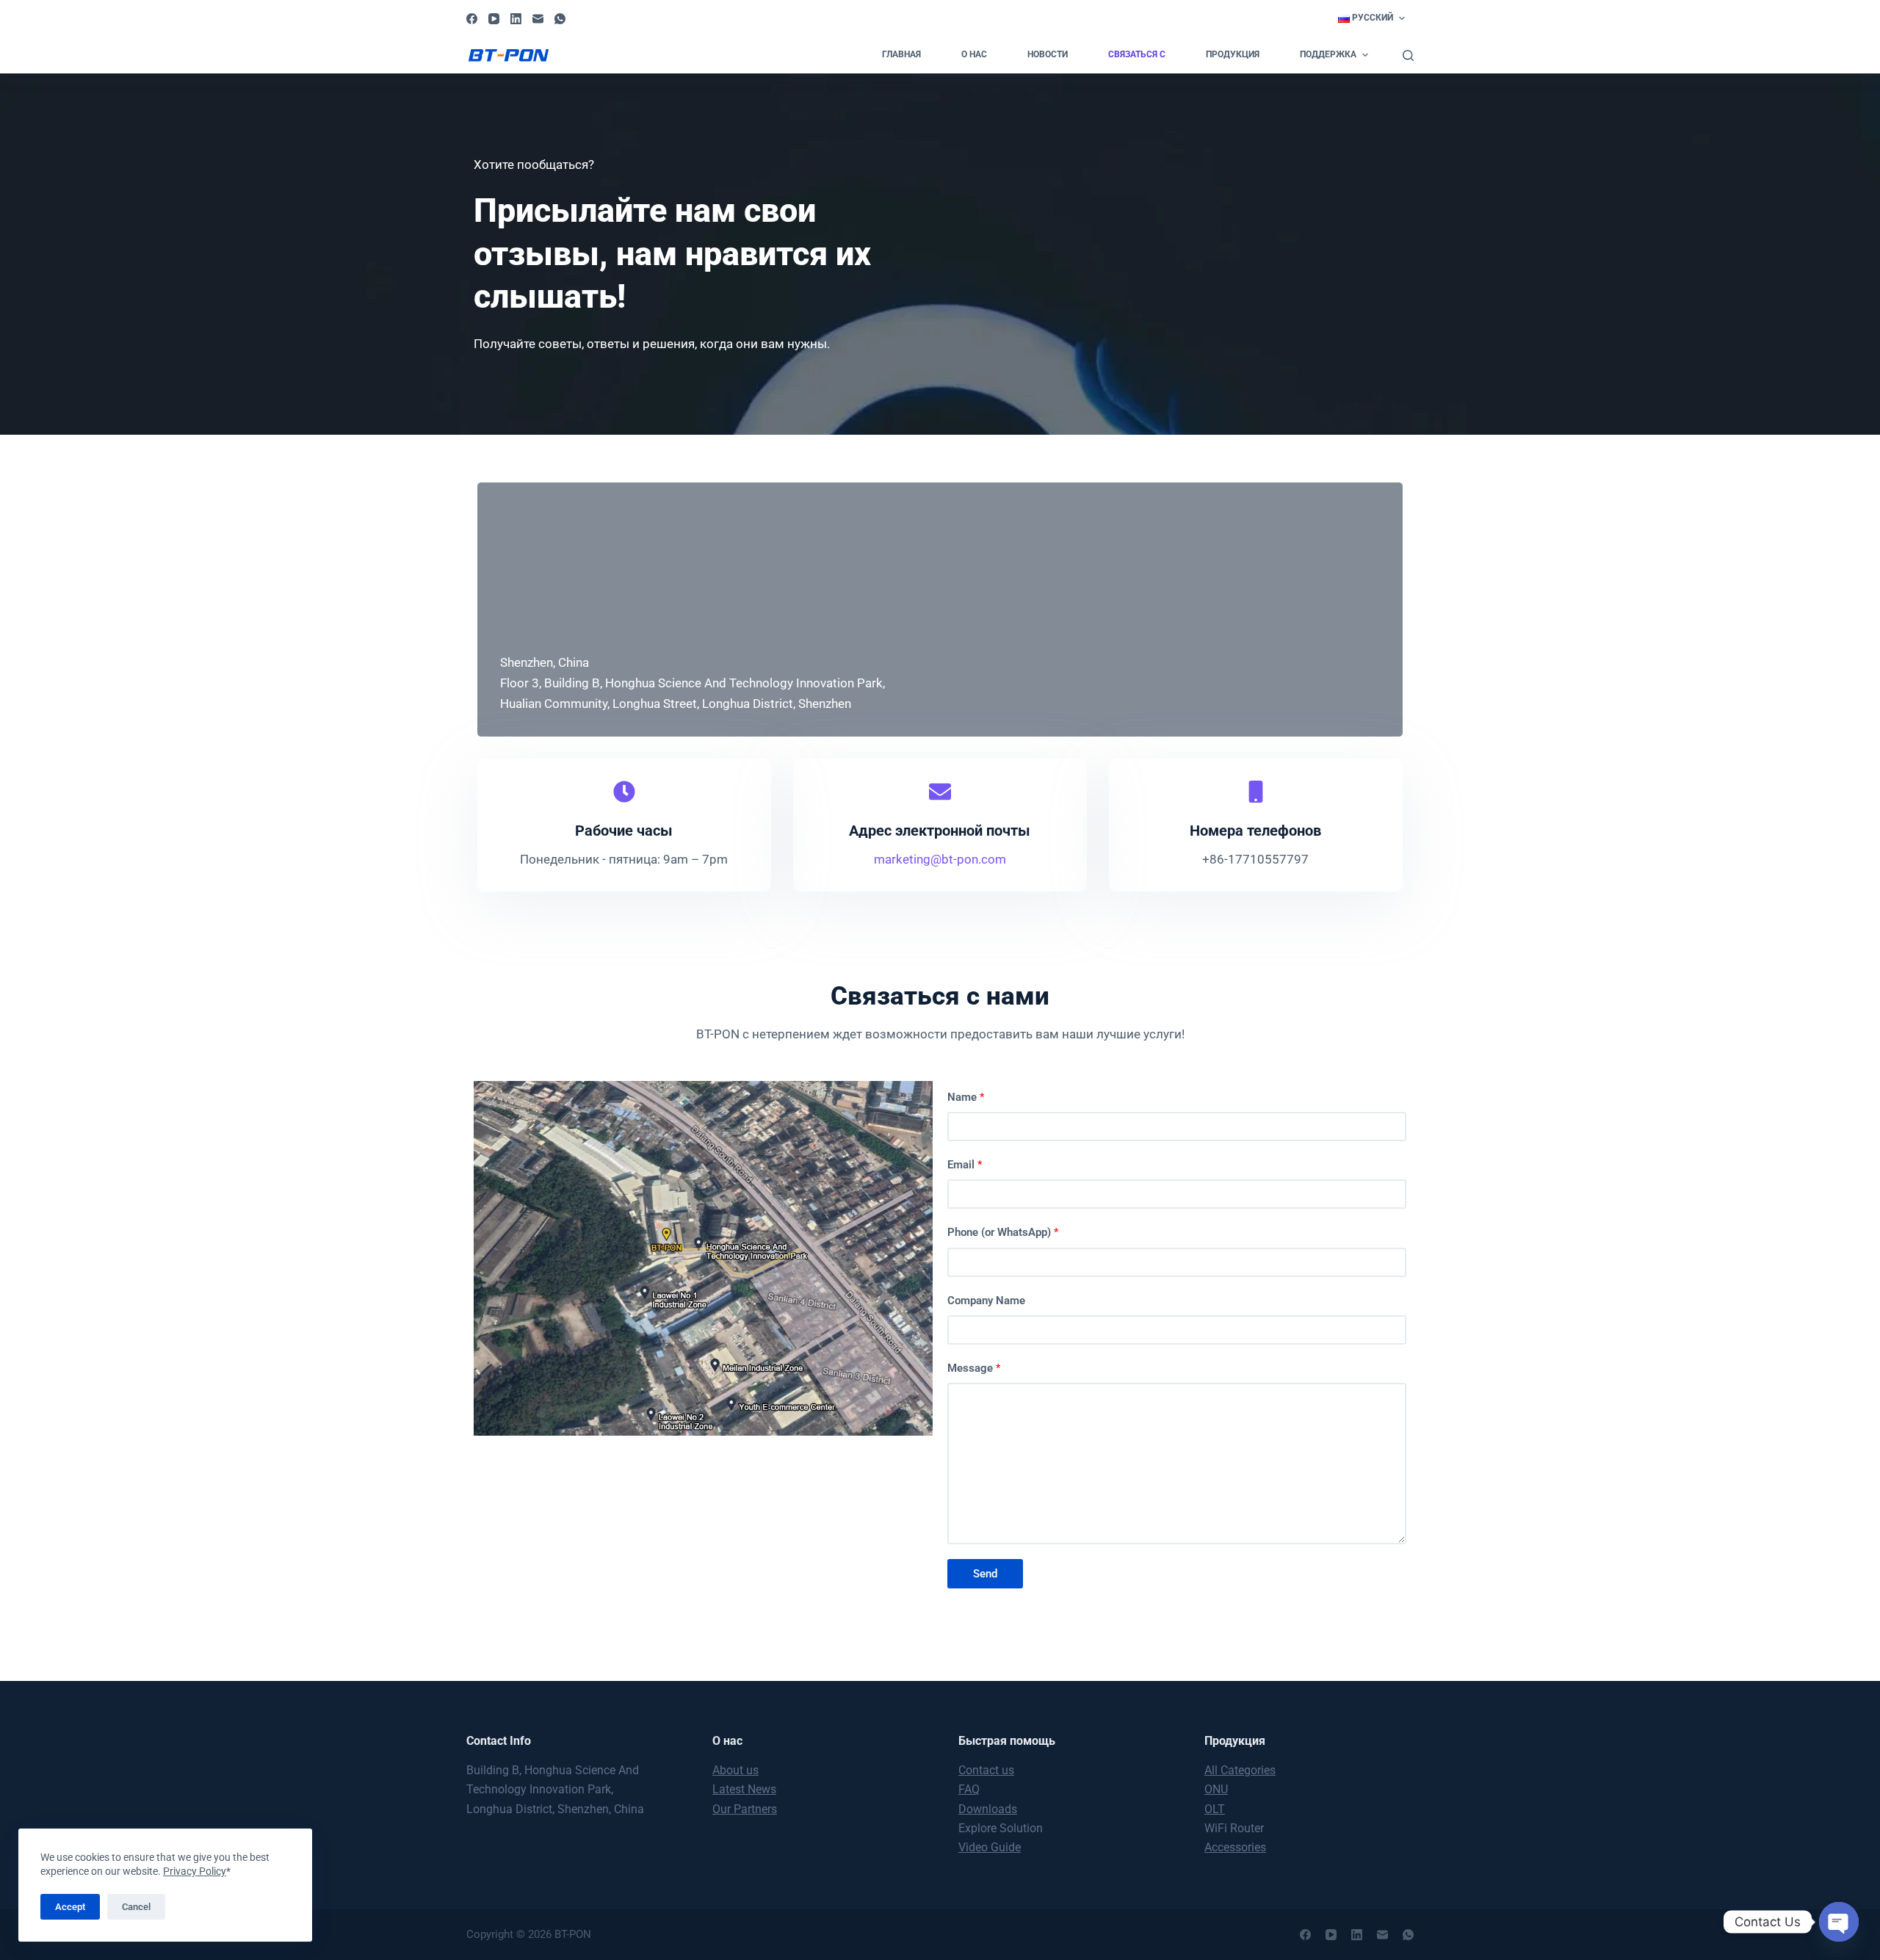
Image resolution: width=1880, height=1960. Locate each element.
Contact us (986, 1770)
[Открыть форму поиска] (1408, 55)
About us (735, 1770)
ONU (1216, 1789)
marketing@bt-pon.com (940, 859)
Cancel (136, 1907)
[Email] (538, 19)
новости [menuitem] (1048, 54)
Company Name (986, 1301)
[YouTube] (494, 19)
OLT (1215, 1809)
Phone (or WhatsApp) (1003, 1232)
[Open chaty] (1839, 1922)
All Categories (1240, 1770)
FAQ (969, 1789)
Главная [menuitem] (901, 54)
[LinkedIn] (516, 19)
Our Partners (745, 1809)
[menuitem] (1371, 18)
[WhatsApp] (560, 19)
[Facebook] (472, 19)
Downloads (988, 1809)
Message (974, 1368)
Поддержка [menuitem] (1328, 54)
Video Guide (990, 1847)
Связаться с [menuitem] (1137, 54)
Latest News (744, 1789)
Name (966, 1097)
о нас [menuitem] (974, 54)
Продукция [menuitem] (1233, 54)
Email (965, 1165)
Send (985, 1574)
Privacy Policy (195, 1871)
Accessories (1235, 1847)
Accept (70, 1907)
